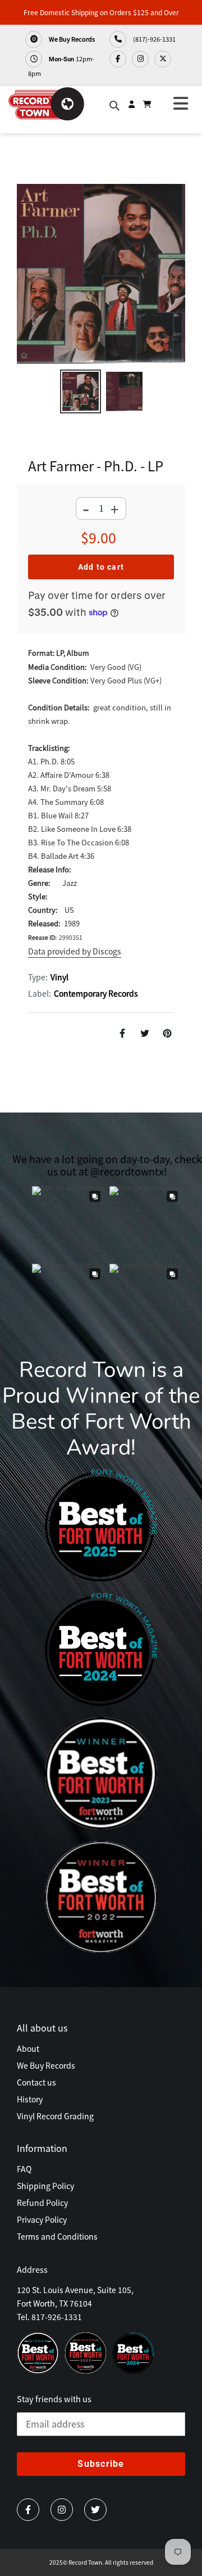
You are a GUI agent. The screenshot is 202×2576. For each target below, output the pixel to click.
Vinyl (59, 977)
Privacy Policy (42, 2219)
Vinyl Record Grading (55, 2116)
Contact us (36, 2082)
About (28, 2048)
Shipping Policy (45, 2186)
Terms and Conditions (57, 2236)
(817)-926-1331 (154, 39)
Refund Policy (42, 2203)
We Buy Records (71, 39)
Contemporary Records (96, 993)
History (30, 2099)
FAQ (24, 2169)
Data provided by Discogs (75, 951)
